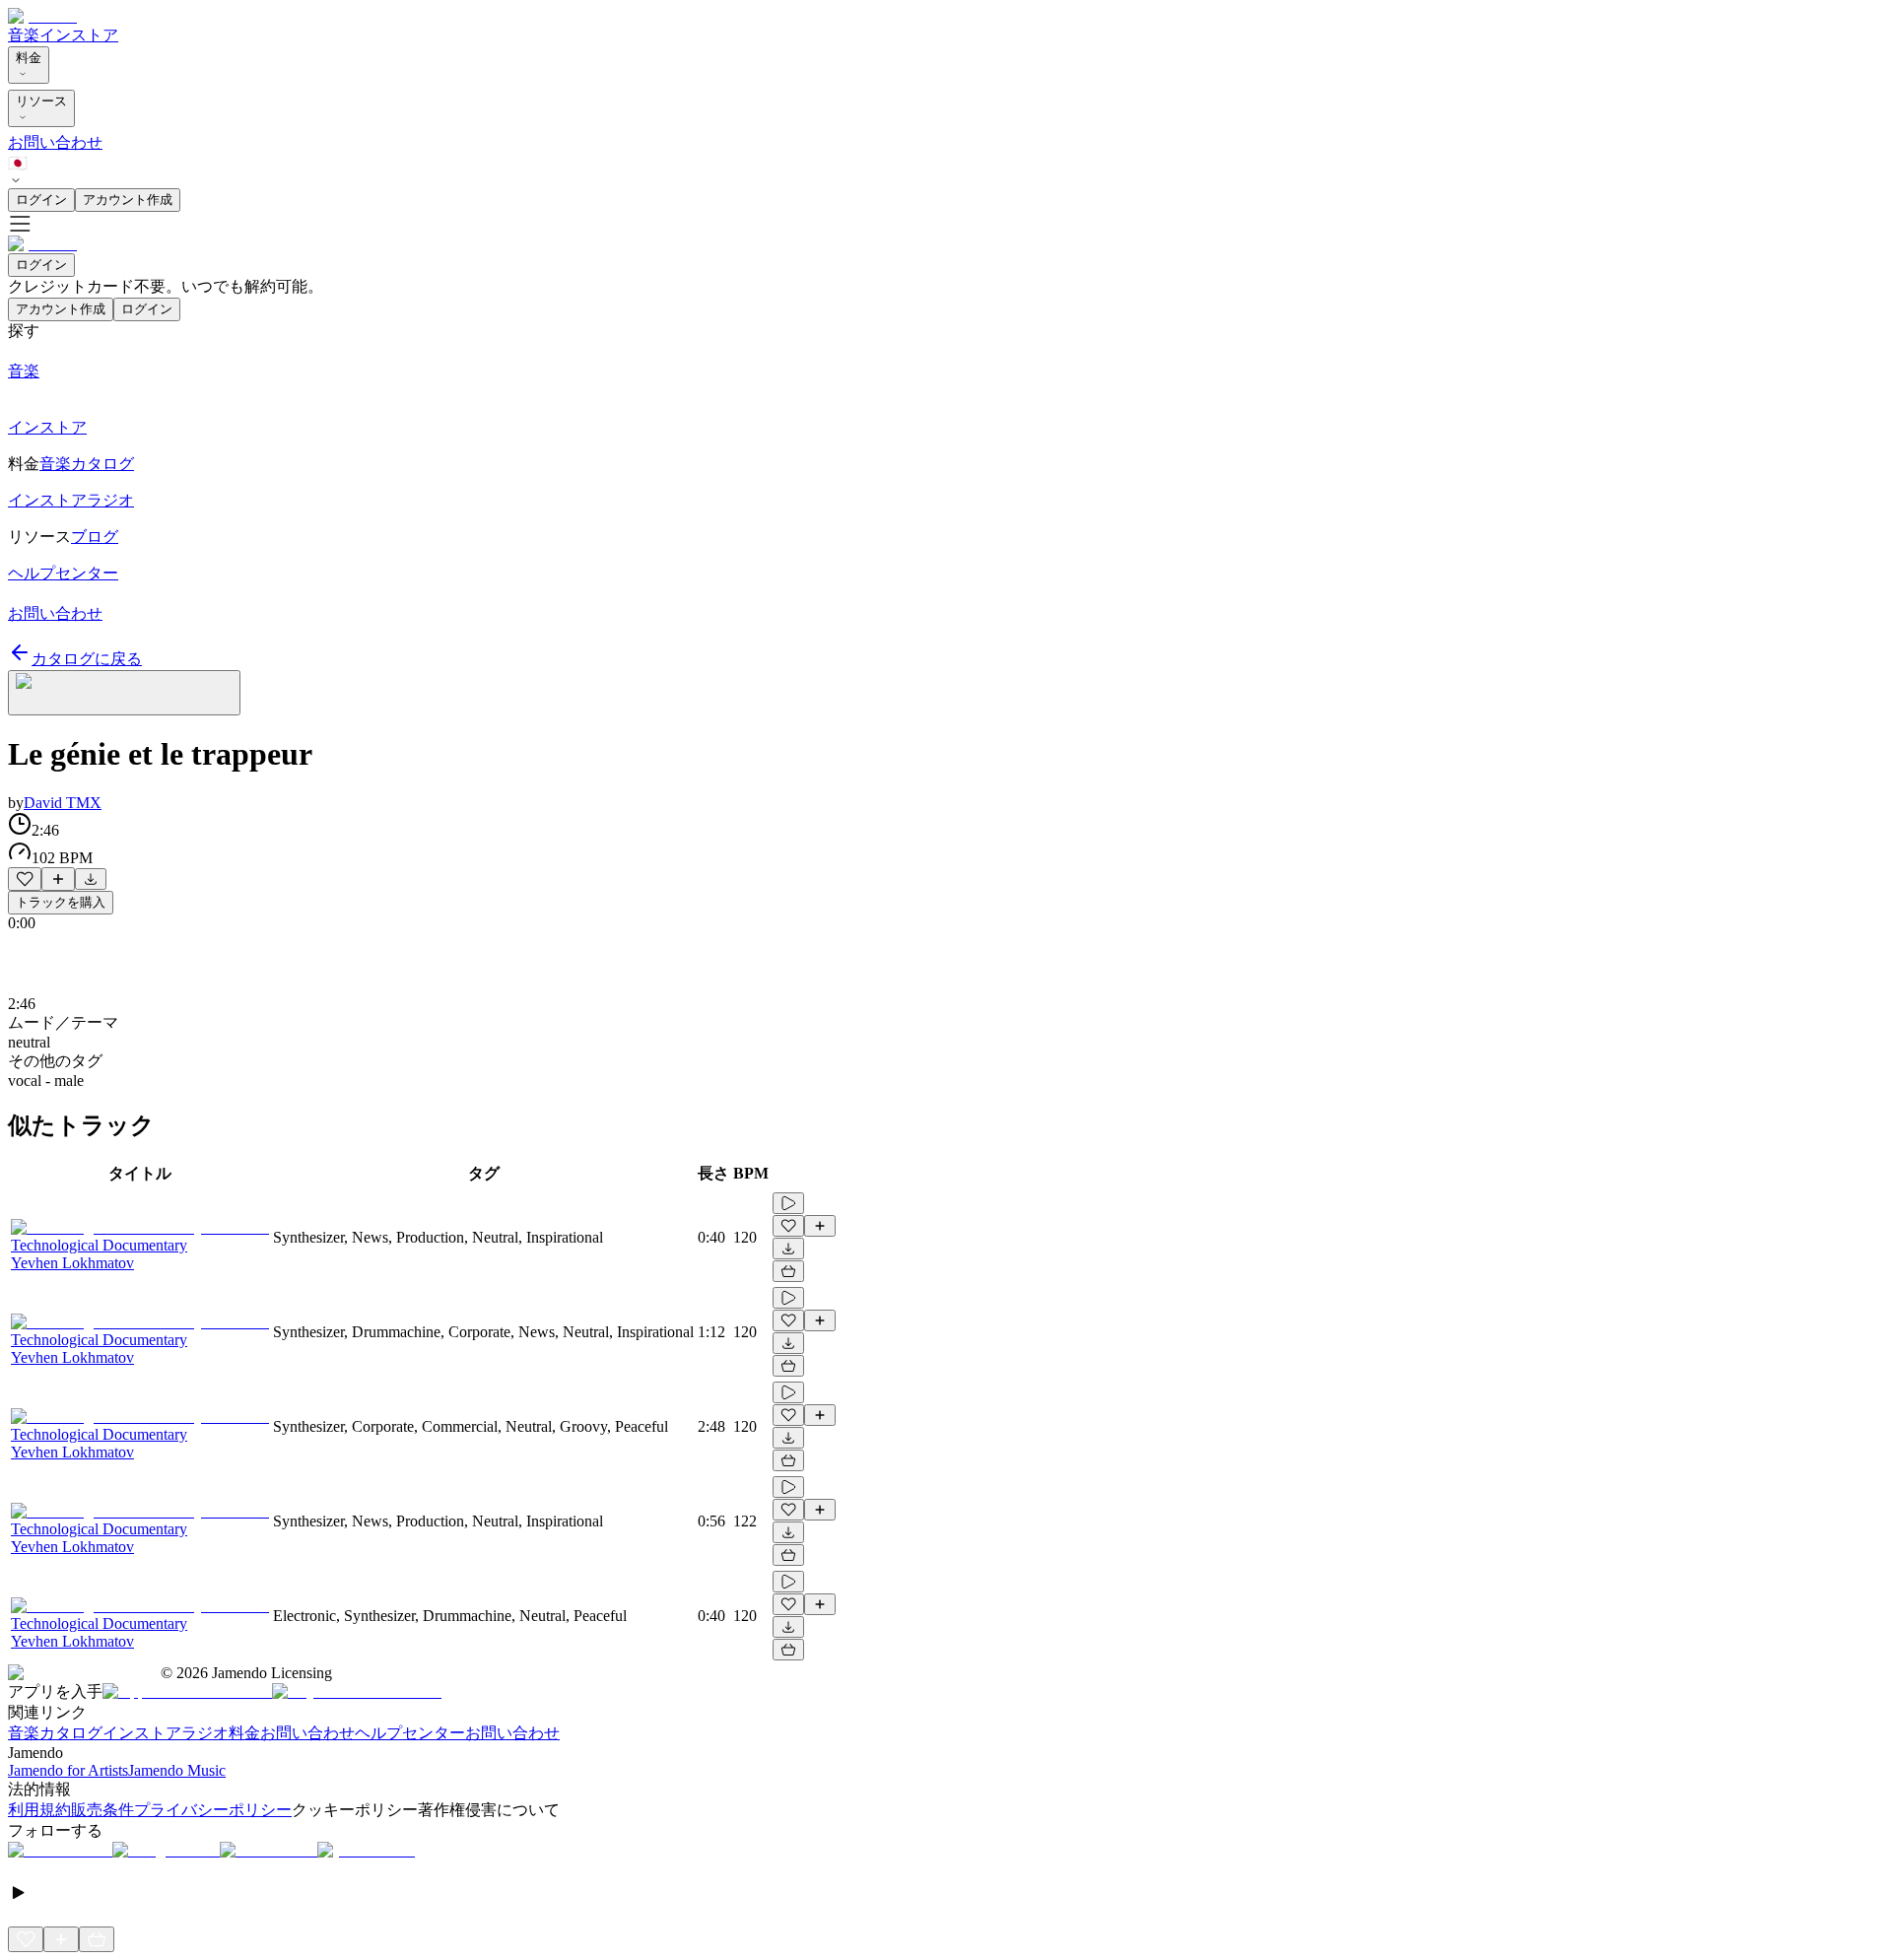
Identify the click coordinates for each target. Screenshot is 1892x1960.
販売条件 (102, 1810)
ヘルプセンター (410, 1733)
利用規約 (39, 1810)
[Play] (124, 693)
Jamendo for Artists (68, 1770)
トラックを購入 (61, 902)
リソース (41, 101)
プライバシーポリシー (213, 1810)
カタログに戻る (87, 659)
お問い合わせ (55, 142)
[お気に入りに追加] (25, 879)
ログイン (41, 200)
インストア (79, 35)
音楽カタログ (55, 1733)
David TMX (63, 803)
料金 (29, 58)
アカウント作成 (128, 200)
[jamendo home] (42, 16)
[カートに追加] (788, 1271)
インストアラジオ (166, 1733)
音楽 (24, 35)
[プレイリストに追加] (58, 879)
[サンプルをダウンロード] (91, 879)
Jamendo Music (177, 1770)
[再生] (788, 1203)
